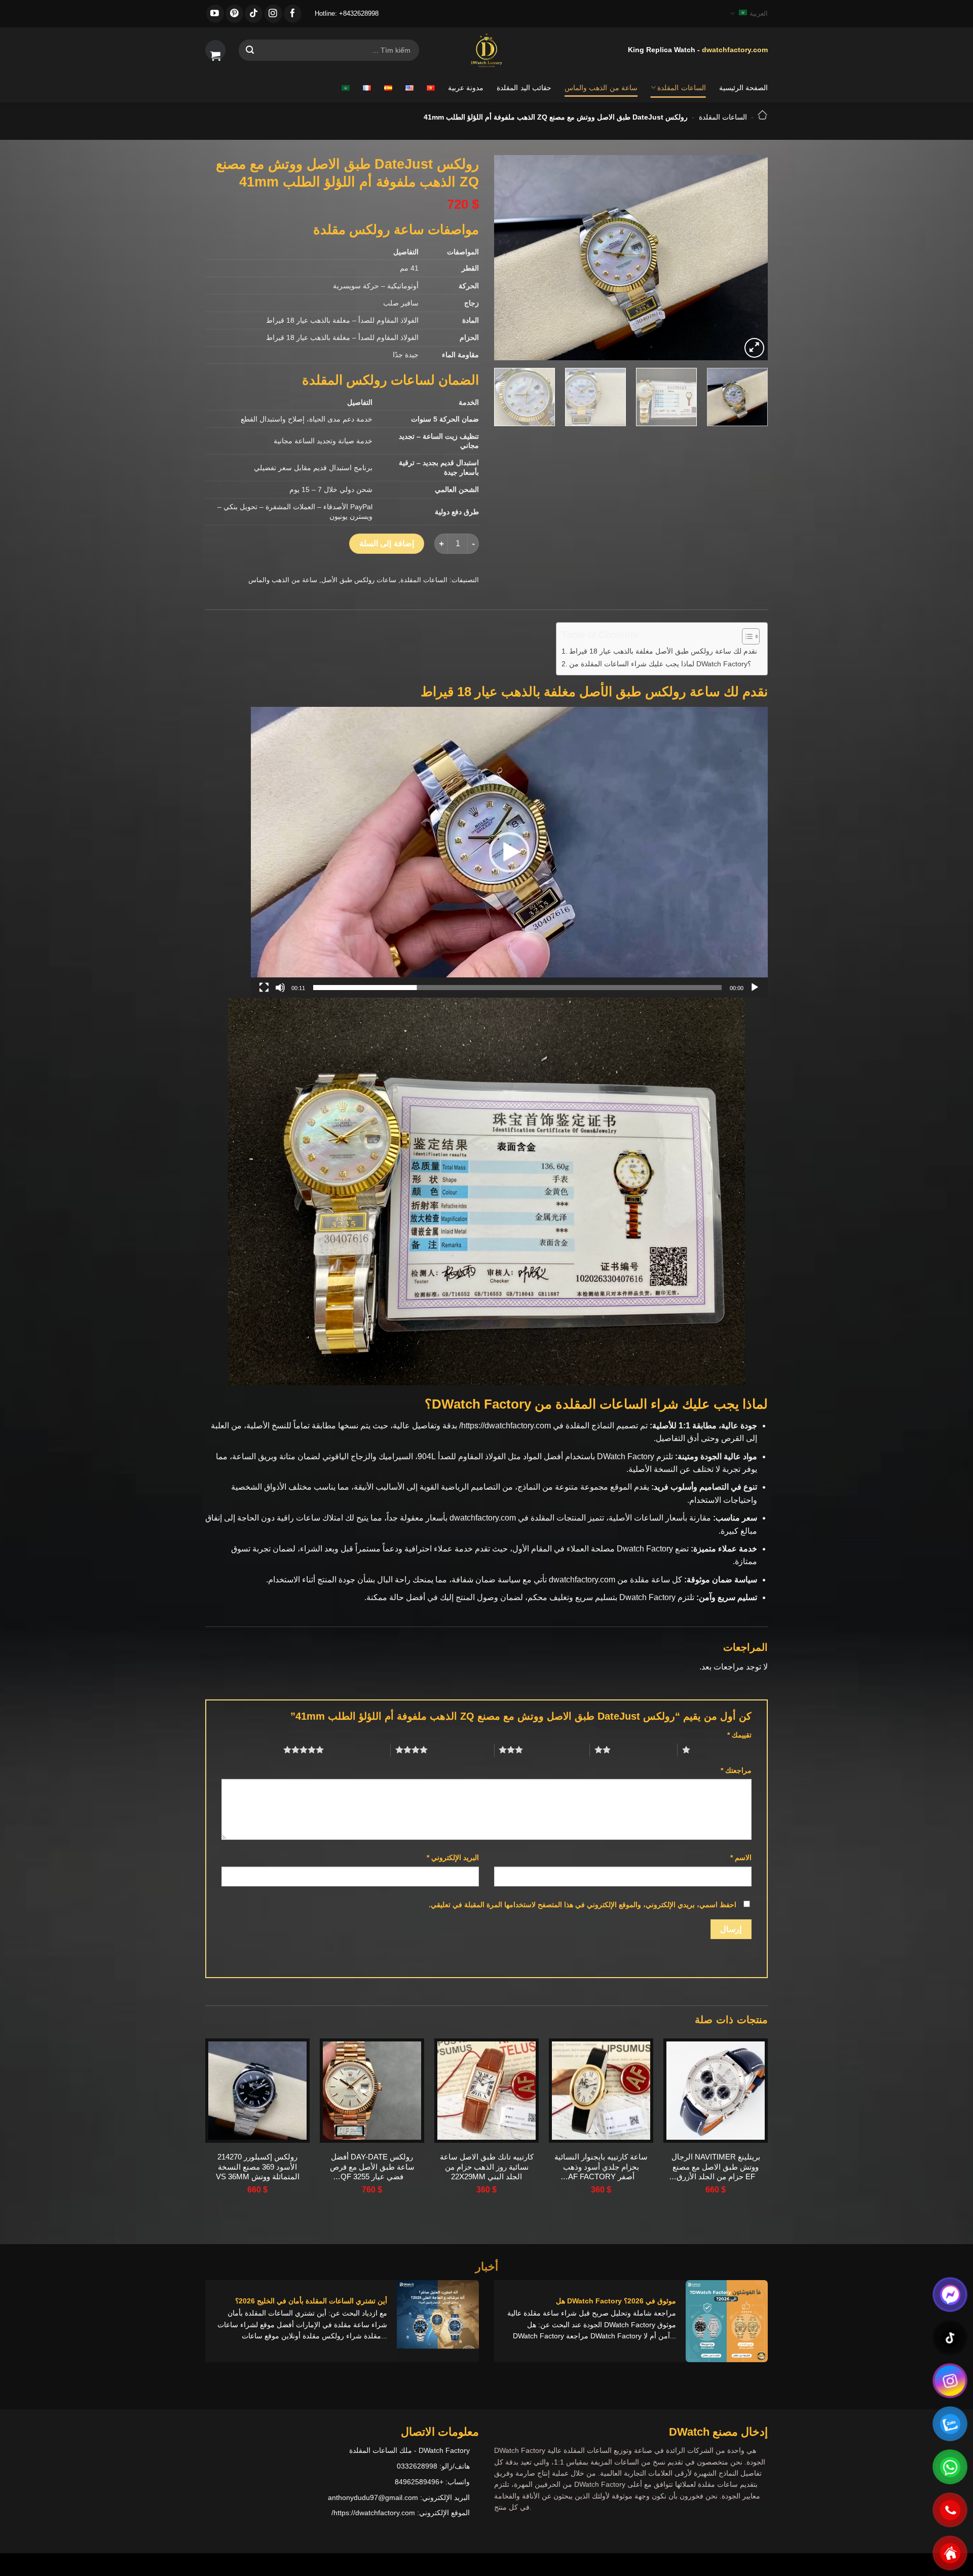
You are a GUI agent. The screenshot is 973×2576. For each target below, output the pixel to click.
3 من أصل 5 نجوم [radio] (556, 1750)
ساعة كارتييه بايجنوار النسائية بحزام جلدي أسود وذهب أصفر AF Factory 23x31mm (601, 2167)
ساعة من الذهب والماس (601, 88)
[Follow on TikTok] (254, 14)
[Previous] (750, 258)
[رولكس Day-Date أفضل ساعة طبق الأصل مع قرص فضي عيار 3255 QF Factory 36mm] (372, 2091)
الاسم (741, 1858)
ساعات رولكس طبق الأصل (359, 580)
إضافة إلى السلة (387, 543)
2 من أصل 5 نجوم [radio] (644, 1750)
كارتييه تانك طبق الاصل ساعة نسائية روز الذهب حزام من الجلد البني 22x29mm (487, 2167)
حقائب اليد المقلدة (524, 88)
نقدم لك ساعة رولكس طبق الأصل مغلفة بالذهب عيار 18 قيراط (663, 651)
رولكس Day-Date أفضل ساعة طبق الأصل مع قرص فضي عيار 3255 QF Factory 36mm (372, 2167)
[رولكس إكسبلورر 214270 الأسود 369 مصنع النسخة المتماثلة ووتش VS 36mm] (257, 2091)
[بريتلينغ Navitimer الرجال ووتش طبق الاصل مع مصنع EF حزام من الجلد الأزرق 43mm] (716, 2091)
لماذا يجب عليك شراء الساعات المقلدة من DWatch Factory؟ (660, 664)
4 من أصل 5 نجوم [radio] (461, 1750)
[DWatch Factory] (486, 50)
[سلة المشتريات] (215, 50)
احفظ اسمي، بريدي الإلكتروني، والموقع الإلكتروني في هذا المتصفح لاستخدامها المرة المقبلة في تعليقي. (583, 1905)
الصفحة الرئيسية (743, 88)
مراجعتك (736, 1770)
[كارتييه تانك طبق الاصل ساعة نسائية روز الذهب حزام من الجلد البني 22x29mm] (486, 2091)
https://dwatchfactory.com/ (505, 1426)
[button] (509, 852)
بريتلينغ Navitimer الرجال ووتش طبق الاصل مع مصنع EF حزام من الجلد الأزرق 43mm (716, 2167)
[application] (509, 852)
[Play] (755, 988)
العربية (759, 13)
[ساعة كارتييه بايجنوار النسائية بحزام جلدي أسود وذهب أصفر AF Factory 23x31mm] (601, 2091)
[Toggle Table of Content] (746, 636)
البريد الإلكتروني (453, 1858)
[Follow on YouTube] (215, 14)
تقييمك (739, 1735)
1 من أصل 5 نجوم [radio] (723, 1750)
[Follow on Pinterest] (234, 14)
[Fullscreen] (264, 988)
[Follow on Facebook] (293, 14)
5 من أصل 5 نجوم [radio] (357, 1750)
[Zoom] (754, 348)
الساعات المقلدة (681, 88)
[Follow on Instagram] (273, 14)
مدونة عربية (466, 88)
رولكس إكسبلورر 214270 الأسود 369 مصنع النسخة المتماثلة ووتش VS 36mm (258, 2167)
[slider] (517, 988)
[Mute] (280, 988)
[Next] (505, 258)
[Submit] (250, 50)
